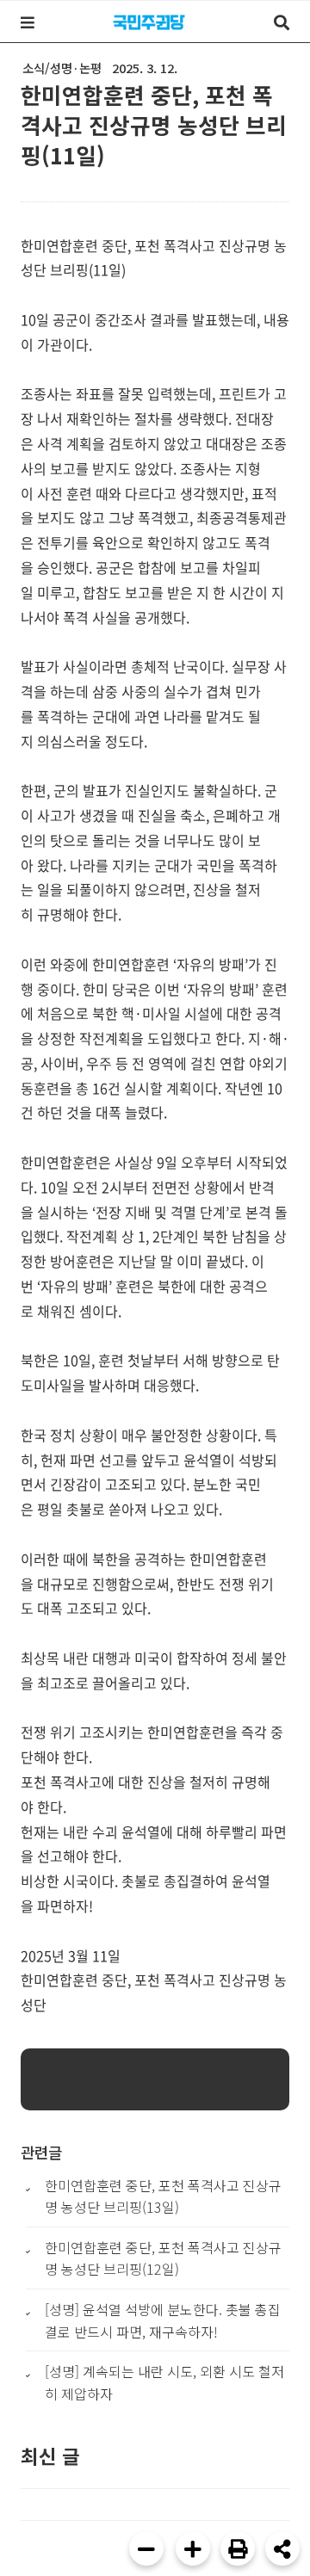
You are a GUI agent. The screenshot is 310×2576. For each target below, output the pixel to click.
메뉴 (28, 22)
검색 (282, 22)
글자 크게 (193, 2548)
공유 (282, 2548)
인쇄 (238, 2548)
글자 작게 (146, 2548)
